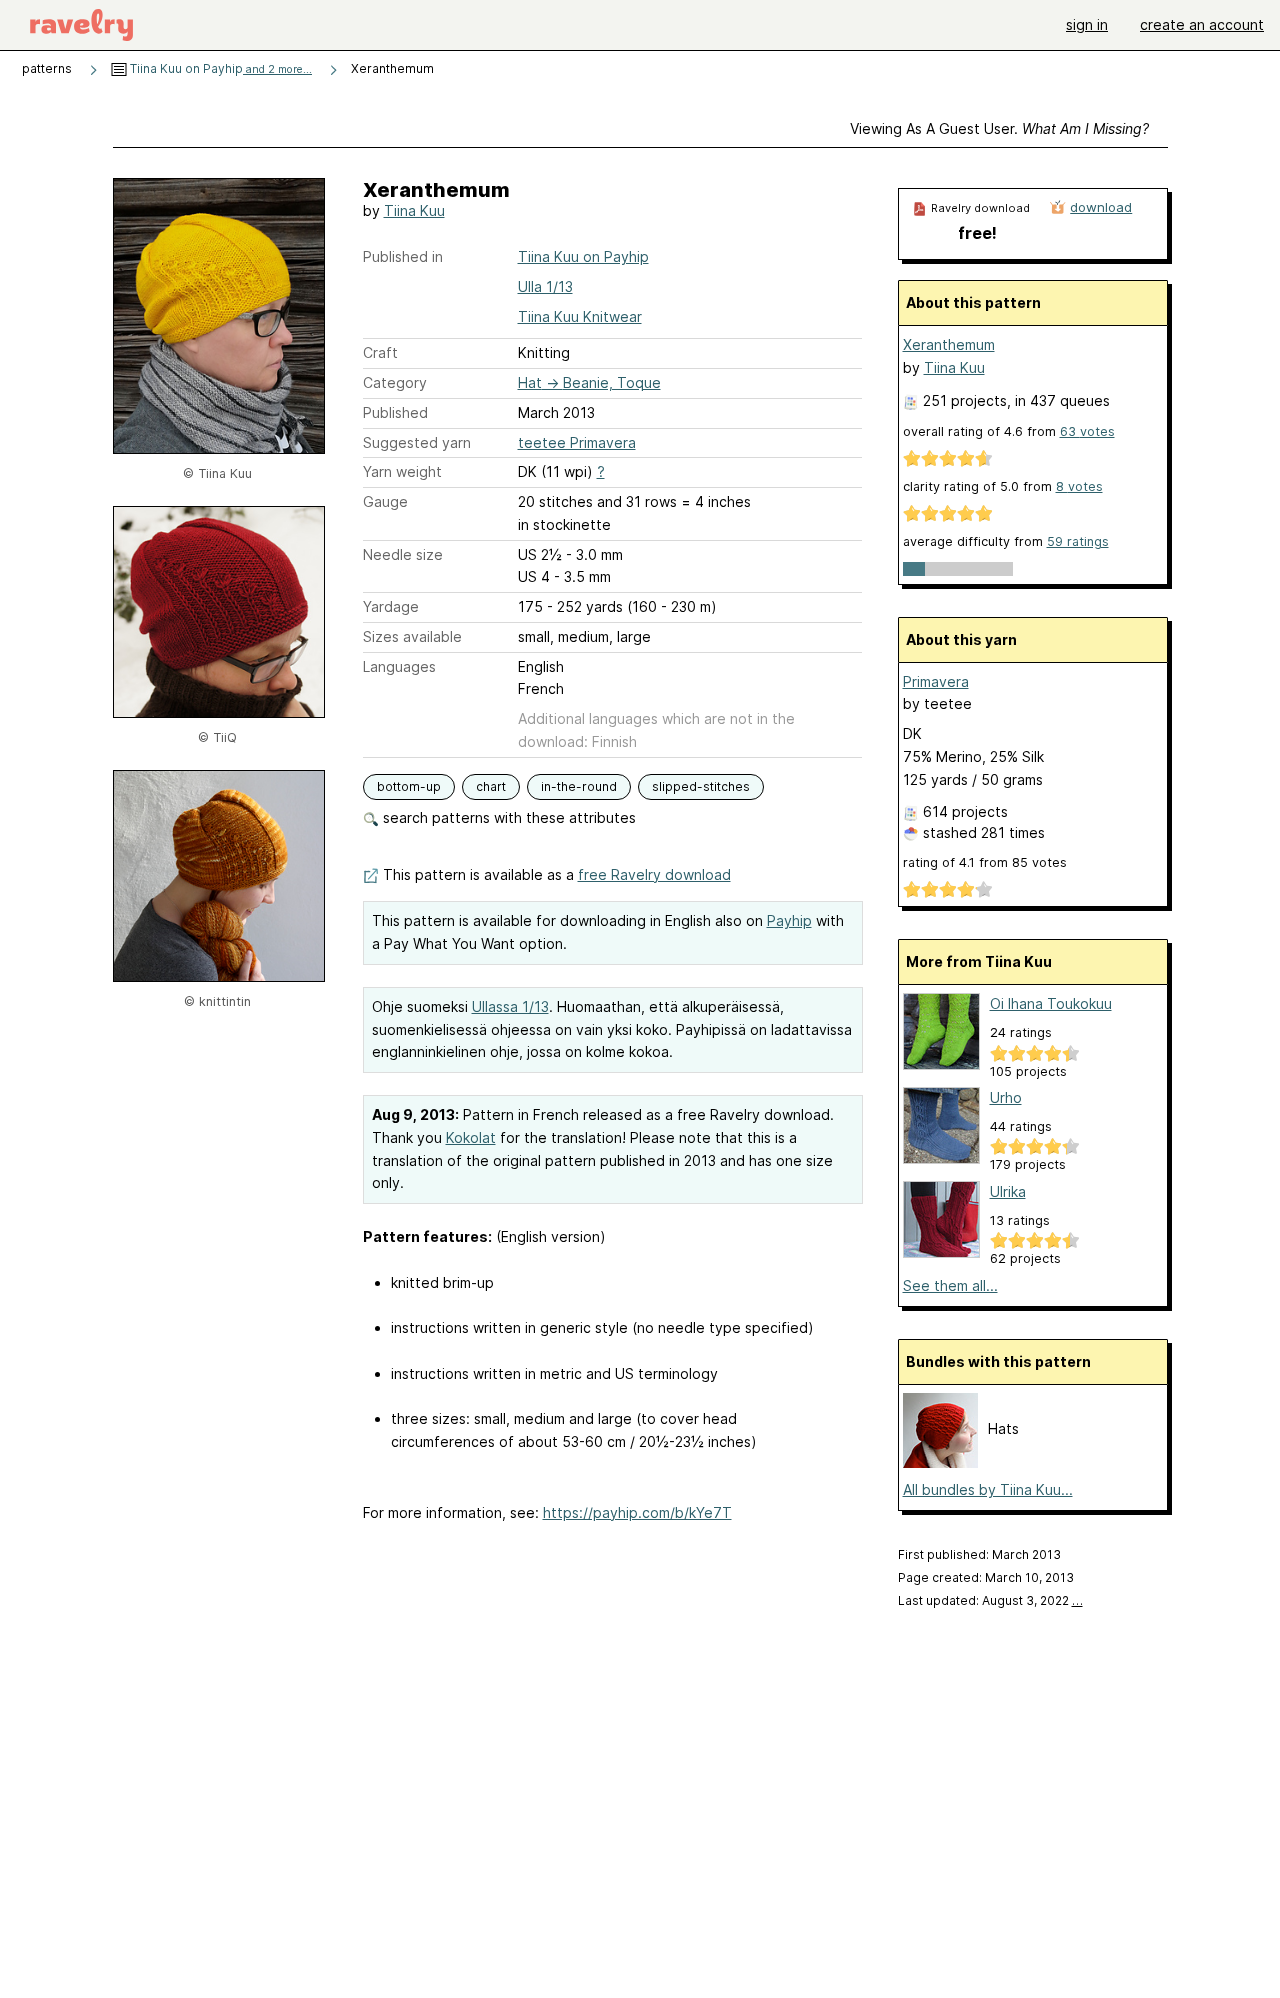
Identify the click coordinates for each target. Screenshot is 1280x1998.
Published (395, 412)
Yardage (391, 606)
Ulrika (1008, 1191)
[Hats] (940, 1462)
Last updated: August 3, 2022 (990, 1600)
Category (395, 382)
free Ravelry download (654, 874)
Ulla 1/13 (545, 286)
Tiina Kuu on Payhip (219, 68)
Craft (380, 352)
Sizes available (412, 636)
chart (491, 786)
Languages (399, 666)
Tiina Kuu (414, 210)
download (1101, 207)
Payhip (789, 920)
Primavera (936, 681)
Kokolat (471, 1137)
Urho (1006, 1097)
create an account (1202, 24)
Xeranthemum (949, 344)
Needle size (403, 554)
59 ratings (1078, 541)
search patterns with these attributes (507, 817)
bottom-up (409, 786)
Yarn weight (402, 471)
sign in (1087, 24)
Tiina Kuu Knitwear (580, 316)
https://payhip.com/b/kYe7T (637, 1512)
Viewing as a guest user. (999, 128)
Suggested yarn (417, 442)
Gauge (385, 501)
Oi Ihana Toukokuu (1051, 1003)
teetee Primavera (577, 442)
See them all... (950, 1285)
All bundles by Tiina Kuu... (988, 1489)
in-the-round (579, 786)
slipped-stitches (701, 786)
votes (1087, 431)
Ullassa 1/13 (510, 1006)
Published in (403, 256)
